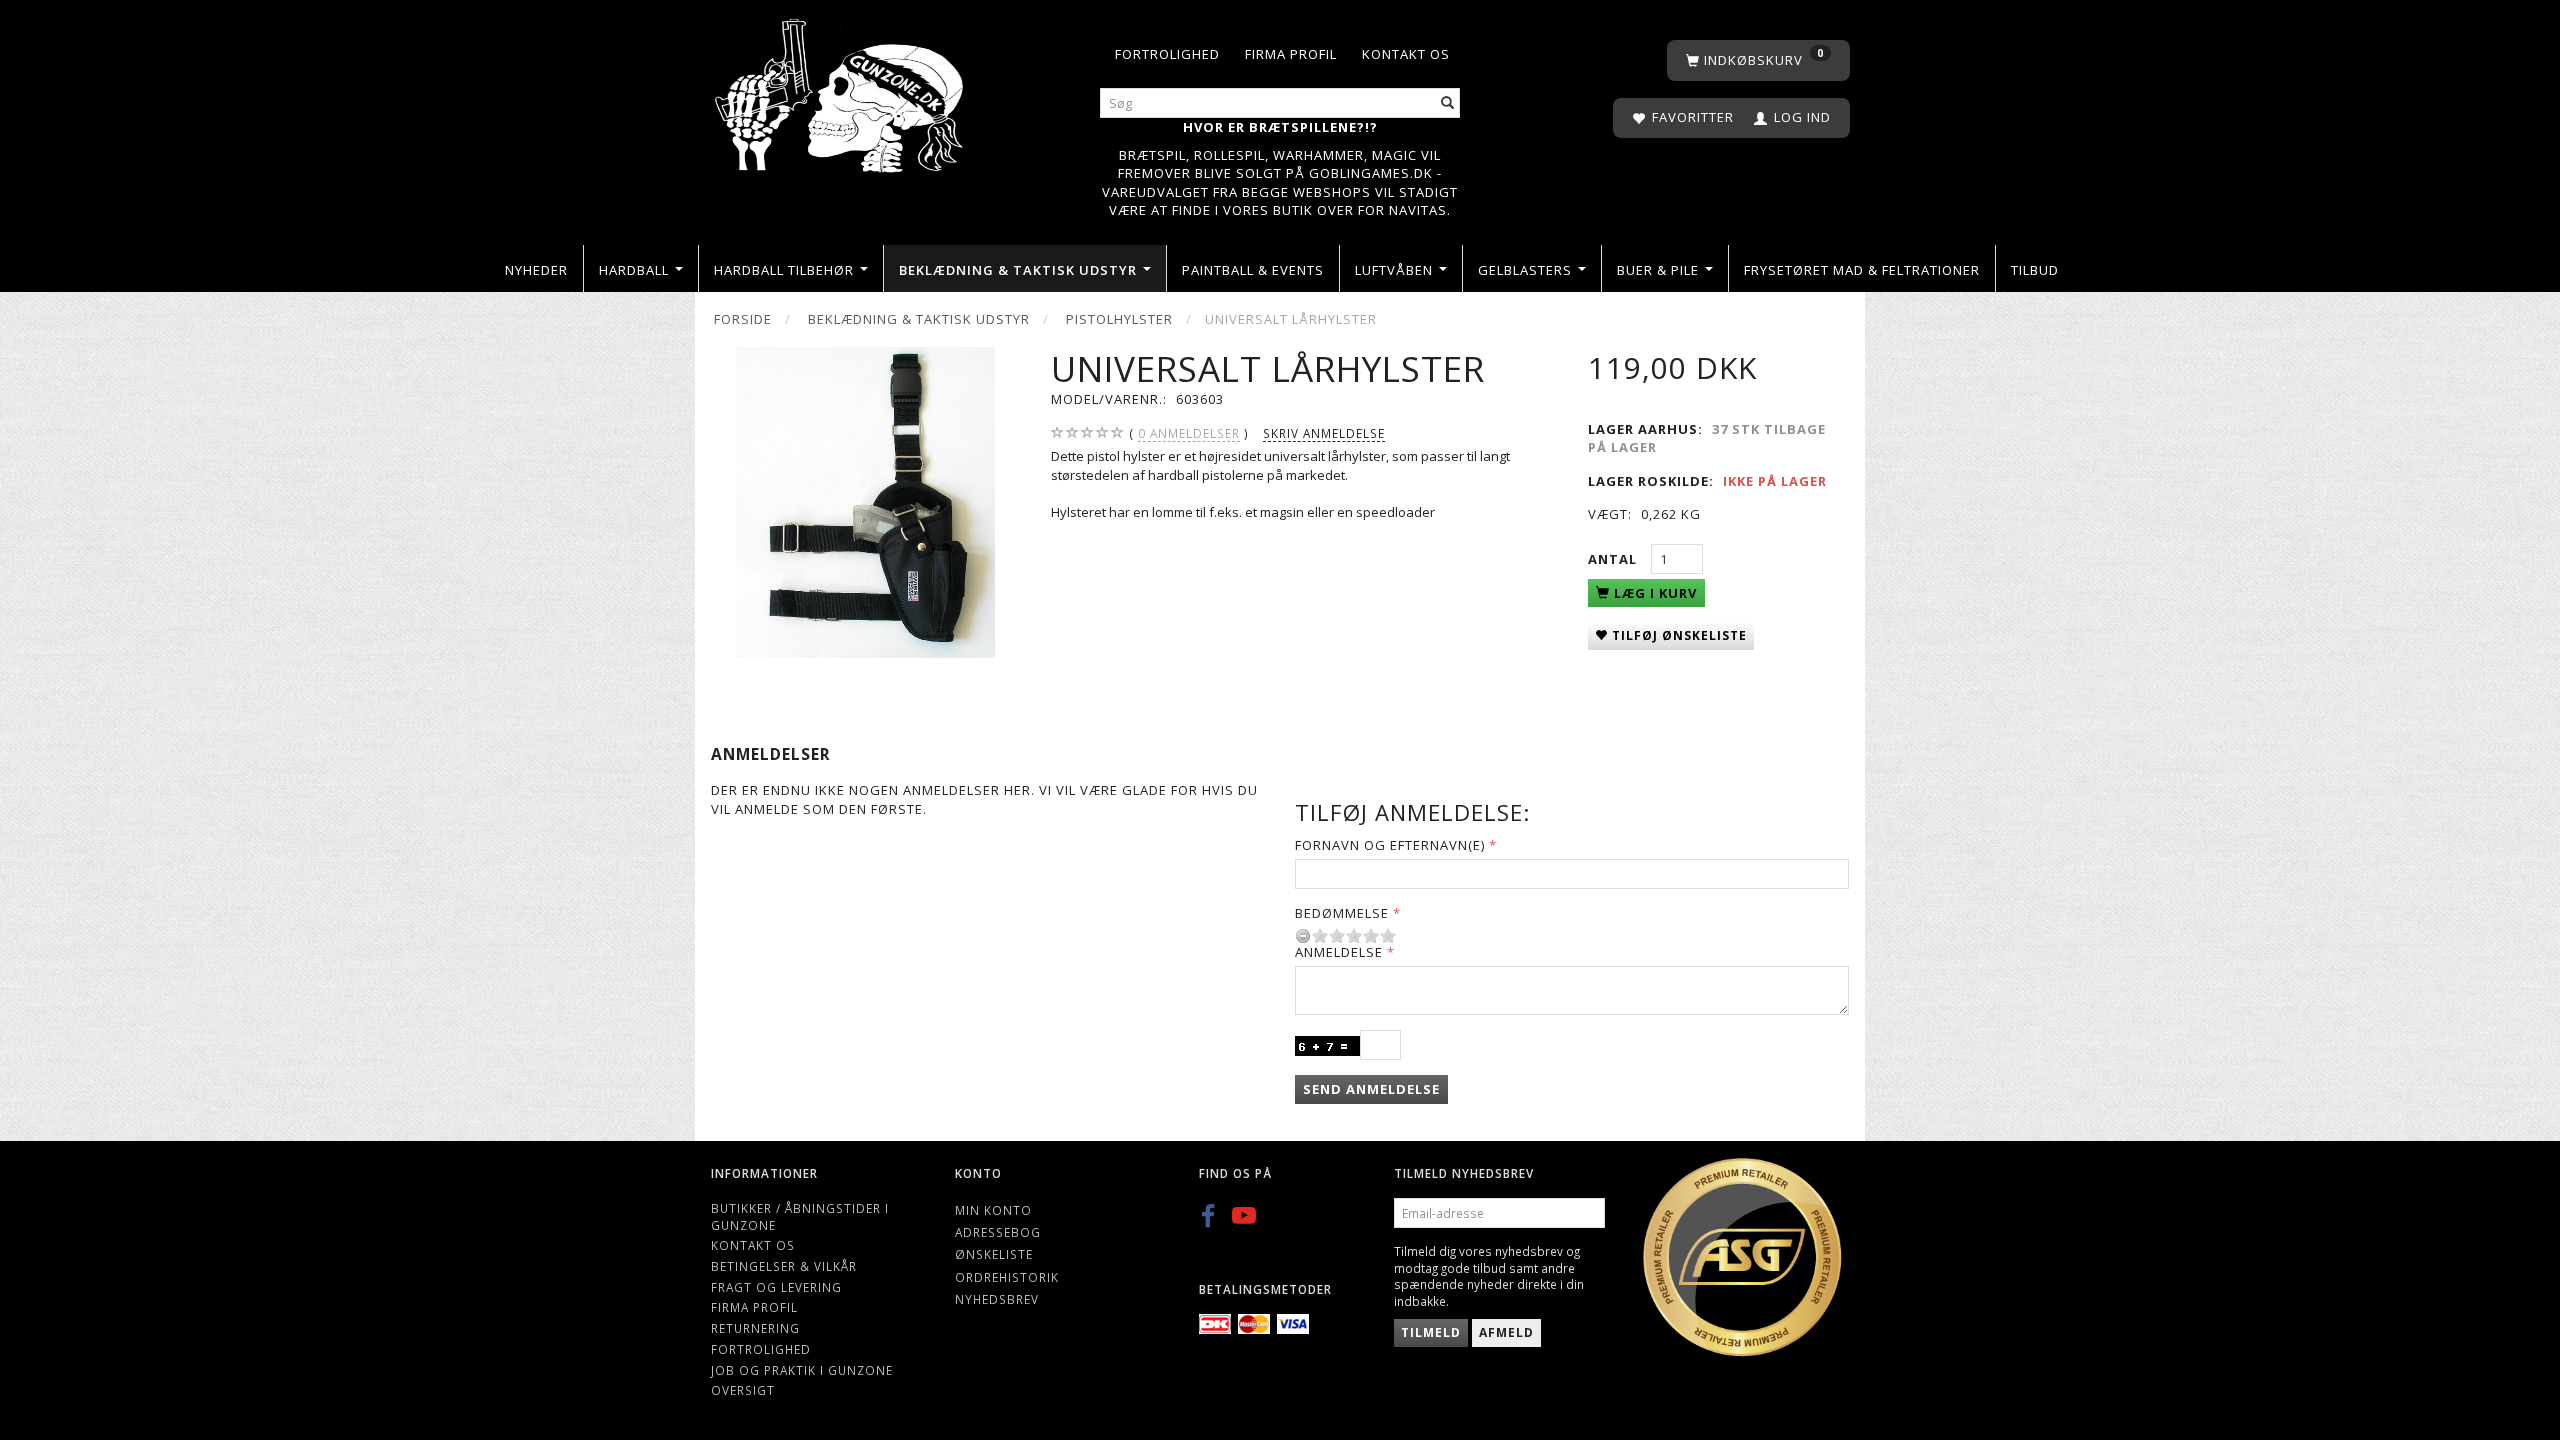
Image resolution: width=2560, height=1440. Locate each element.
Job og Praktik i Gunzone (802, 1370)
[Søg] (1448, 103)
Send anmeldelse (1371, 1089)
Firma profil (1291, 54)
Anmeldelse (1339, 952)
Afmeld (1506, 1332)
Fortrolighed (1167, 54)
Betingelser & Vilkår (784, 1266)
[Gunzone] (841, 90)
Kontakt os (1406, 54)
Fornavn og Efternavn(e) (1390, 845)
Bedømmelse (1342, 913)
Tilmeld (1431, 1332)
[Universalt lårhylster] (865, 502)
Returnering (755, 1328)
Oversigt (743, 1390)
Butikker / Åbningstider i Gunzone (800, 1216)
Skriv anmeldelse (1324, 433)
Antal (1614, 559)
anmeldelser (1189, 433)
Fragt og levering (776, 1287)
